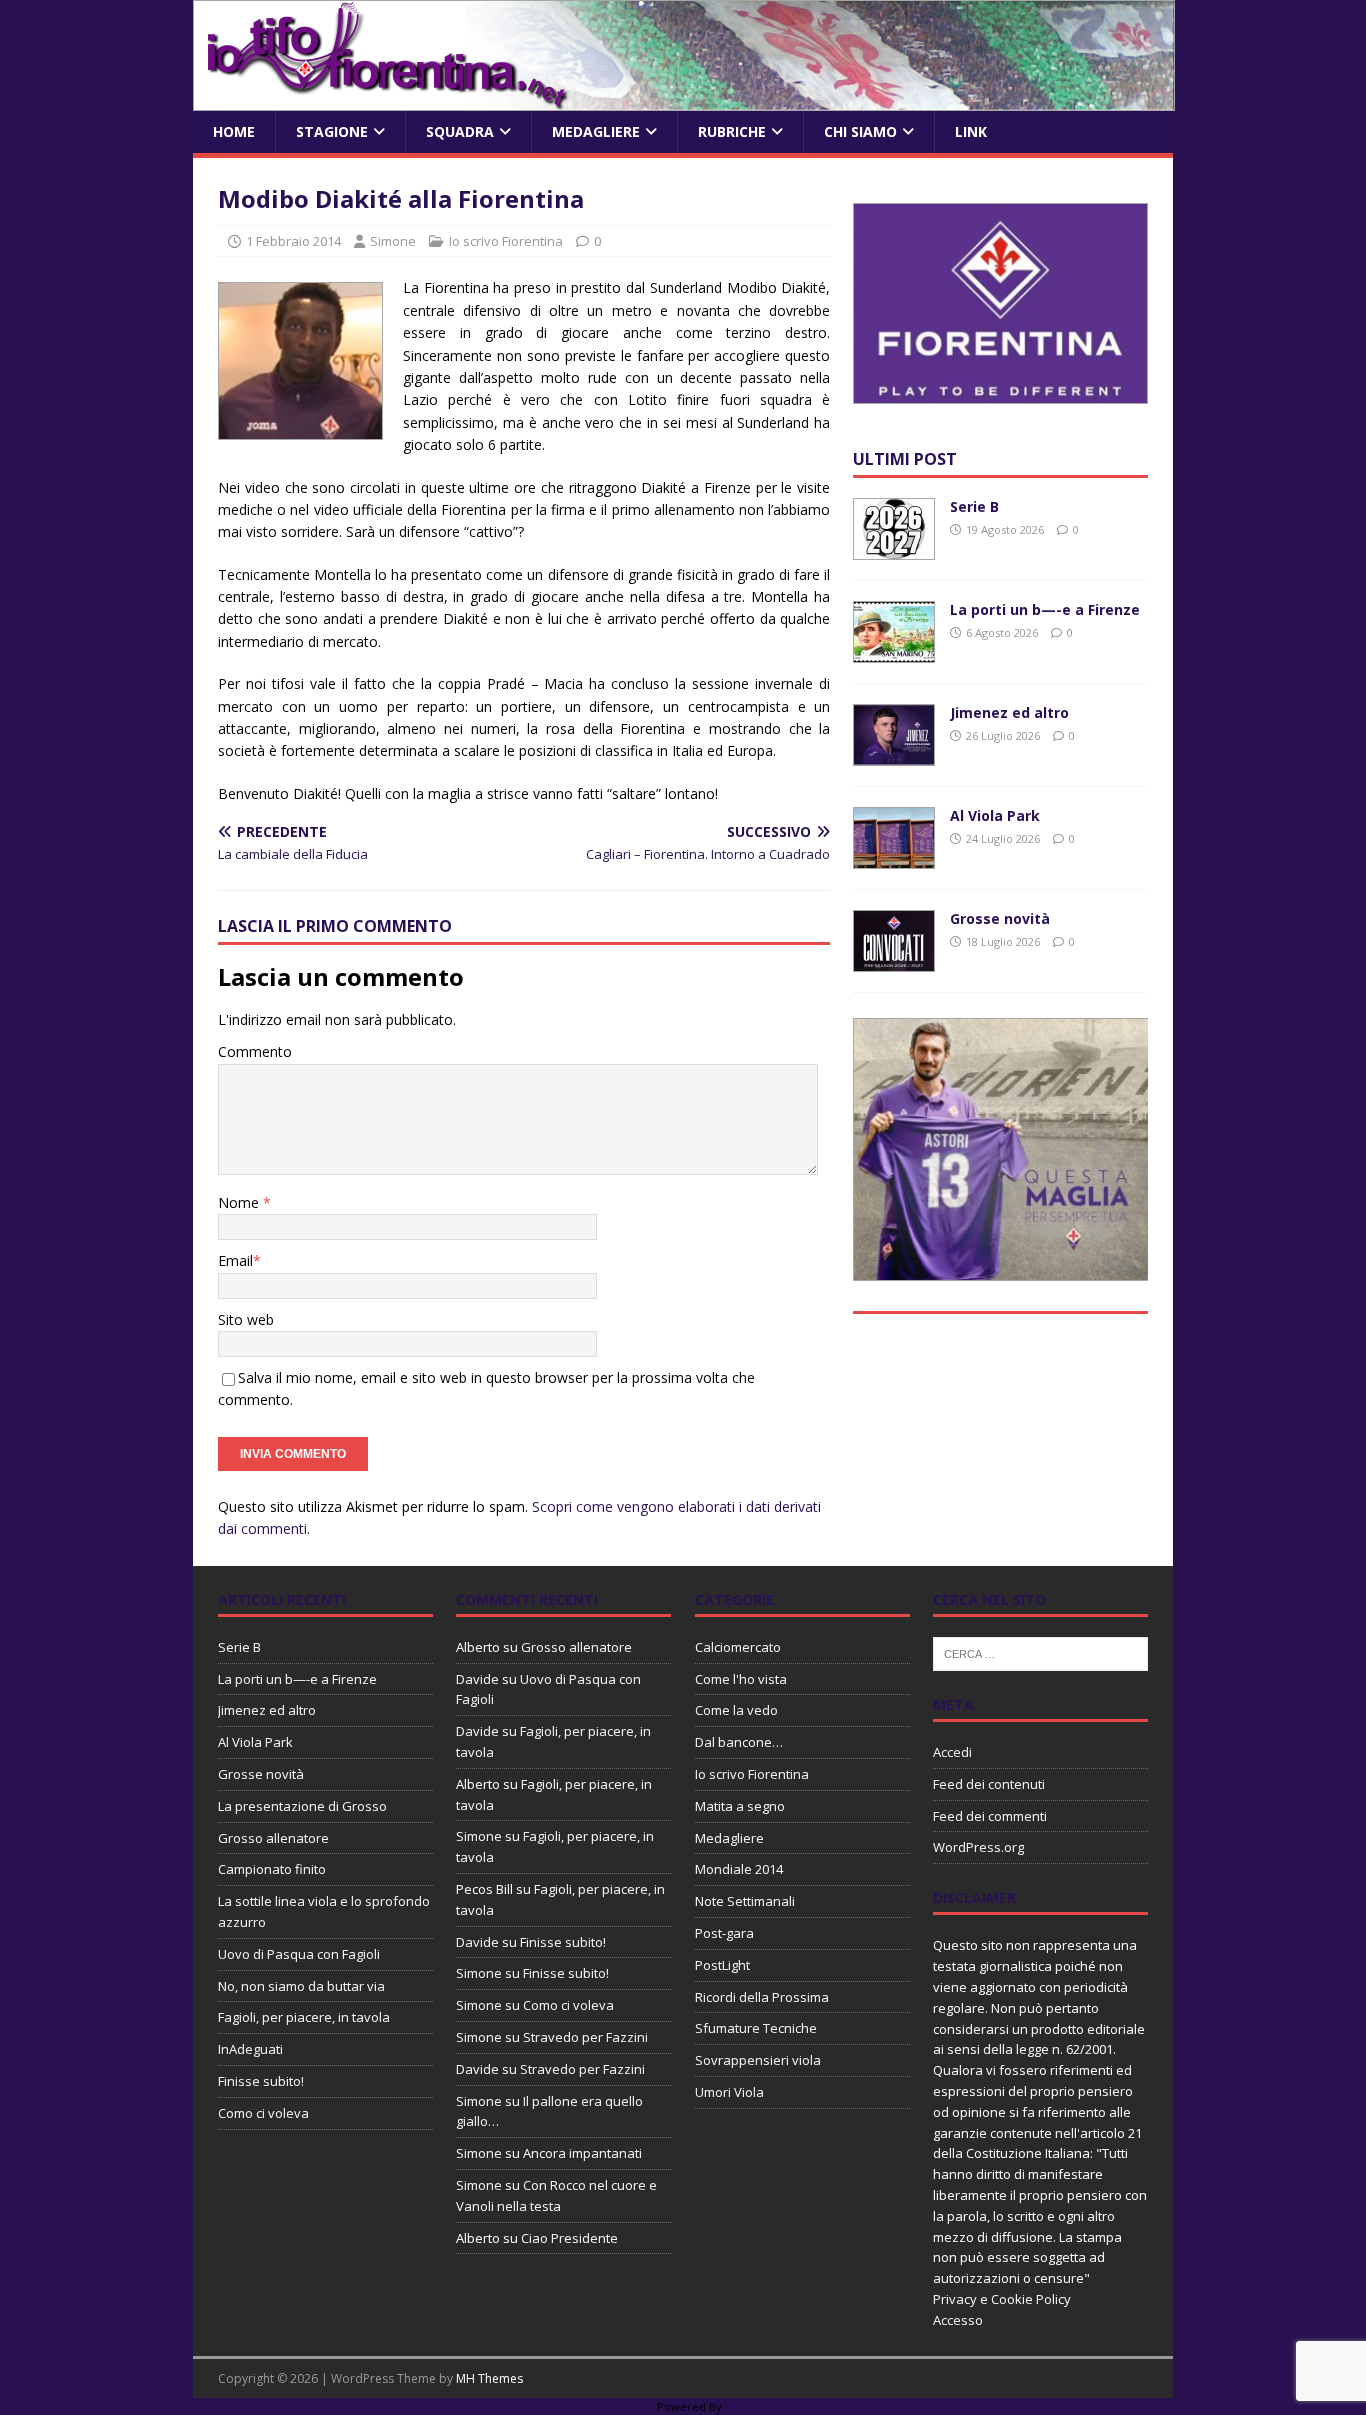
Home (234, 131)
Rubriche (732, 131)
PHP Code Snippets (603, 2406)
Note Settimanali (745, 1901)
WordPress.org (978, 1847)
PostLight (722, 1965)
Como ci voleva (263, 2113)
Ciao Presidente (569, 2238)
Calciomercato (738, 1647)
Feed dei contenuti (989, 1784)
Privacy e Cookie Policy (1002, 2299)
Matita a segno (740, 1806)
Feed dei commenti (990, 1816)
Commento (255, 1051)
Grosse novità (1000, 918)
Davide (477, 1679)
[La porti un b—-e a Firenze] (894, 651)
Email (235, 1260)
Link (971, 131)
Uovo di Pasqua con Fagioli (299, 1954)
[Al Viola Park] (894, 857)
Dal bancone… (739, 1742)
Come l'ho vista (741, 1679)
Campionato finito (272, 1869)
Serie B (974, 506)
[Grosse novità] (894, 960)
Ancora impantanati (582, 2153)
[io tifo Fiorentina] (684, 99)
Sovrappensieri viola (758, 2060)
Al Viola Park (995, 815)
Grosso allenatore (273, 1838)
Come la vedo (736, 1710)
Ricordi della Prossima (762, 1997)
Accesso (958, 2320)
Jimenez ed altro (1009, 712)
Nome (240, 1202)
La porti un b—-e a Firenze (1045, 609)
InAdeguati (250, 2049)
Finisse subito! (261, 2081)
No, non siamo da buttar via (301, 1986)
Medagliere (596, 131)
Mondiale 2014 (739, 1869)
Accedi (952, 1752)
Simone (393, 241)
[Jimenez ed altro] (894, 754)
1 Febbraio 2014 (293, 241)
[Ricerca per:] (1040, 1652)
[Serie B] (894, 548)
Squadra (460, 131)
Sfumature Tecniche (756, 2028)
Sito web (246, 1319)
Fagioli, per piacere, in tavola (304, 2017)
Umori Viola (729, 2092)
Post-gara (724, 1933)
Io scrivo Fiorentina (506, 241)
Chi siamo (860, 131)
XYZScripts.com (772, 2406)
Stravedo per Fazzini (585, 2037)
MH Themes (489, 2378)
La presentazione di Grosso (302, 1806)
